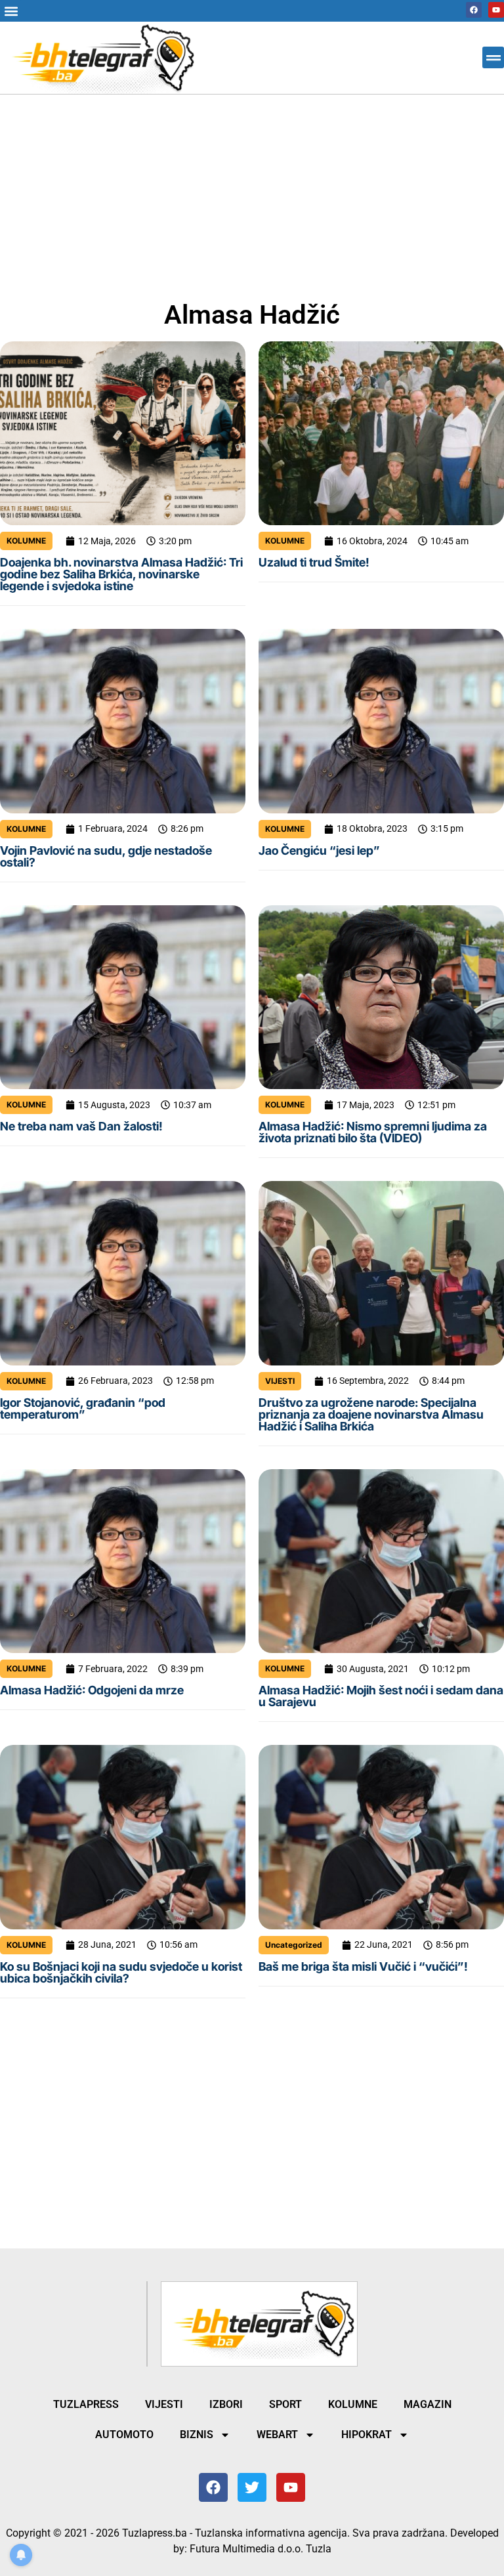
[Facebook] (474, 10)
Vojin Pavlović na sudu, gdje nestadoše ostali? (106, 856)
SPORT (285, 2404)
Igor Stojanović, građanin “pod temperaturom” (83, 1408)
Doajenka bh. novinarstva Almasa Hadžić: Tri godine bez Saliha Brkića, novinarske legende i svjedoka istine (121, 574)
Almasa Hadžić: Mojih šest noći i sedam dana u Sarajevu (381, 1696)
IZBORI (226, 2404)
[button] (11, 11)
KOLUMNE (26, 541)
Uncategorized (294, 1945)
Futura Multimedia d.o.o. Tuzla (261, 2549)
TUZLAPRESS (86, 2404)
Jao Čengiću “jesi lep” (319, 850)
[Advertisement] (252, 192)
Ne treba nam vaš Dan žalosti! (81, 1126)
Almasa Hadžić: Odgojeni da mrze (92, 1690)
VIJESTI (280, 1381)
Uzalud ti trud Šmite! (314, 562)
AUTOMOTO (124, 2435)
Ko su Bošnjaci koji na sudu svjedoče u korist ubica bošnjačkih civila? (121, 1972)
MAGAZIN (428, 2404)
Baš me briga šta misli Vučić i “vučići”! (363, 1966)
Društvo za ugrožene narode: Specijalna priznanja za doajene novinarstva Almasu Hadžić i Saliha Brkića (371, 1414)
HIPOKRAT (367, 2435)
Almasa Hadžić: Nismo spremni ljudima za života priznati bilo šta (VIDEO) (373, 1132)
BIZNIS (197, 2435)
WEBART (277, 2435)
